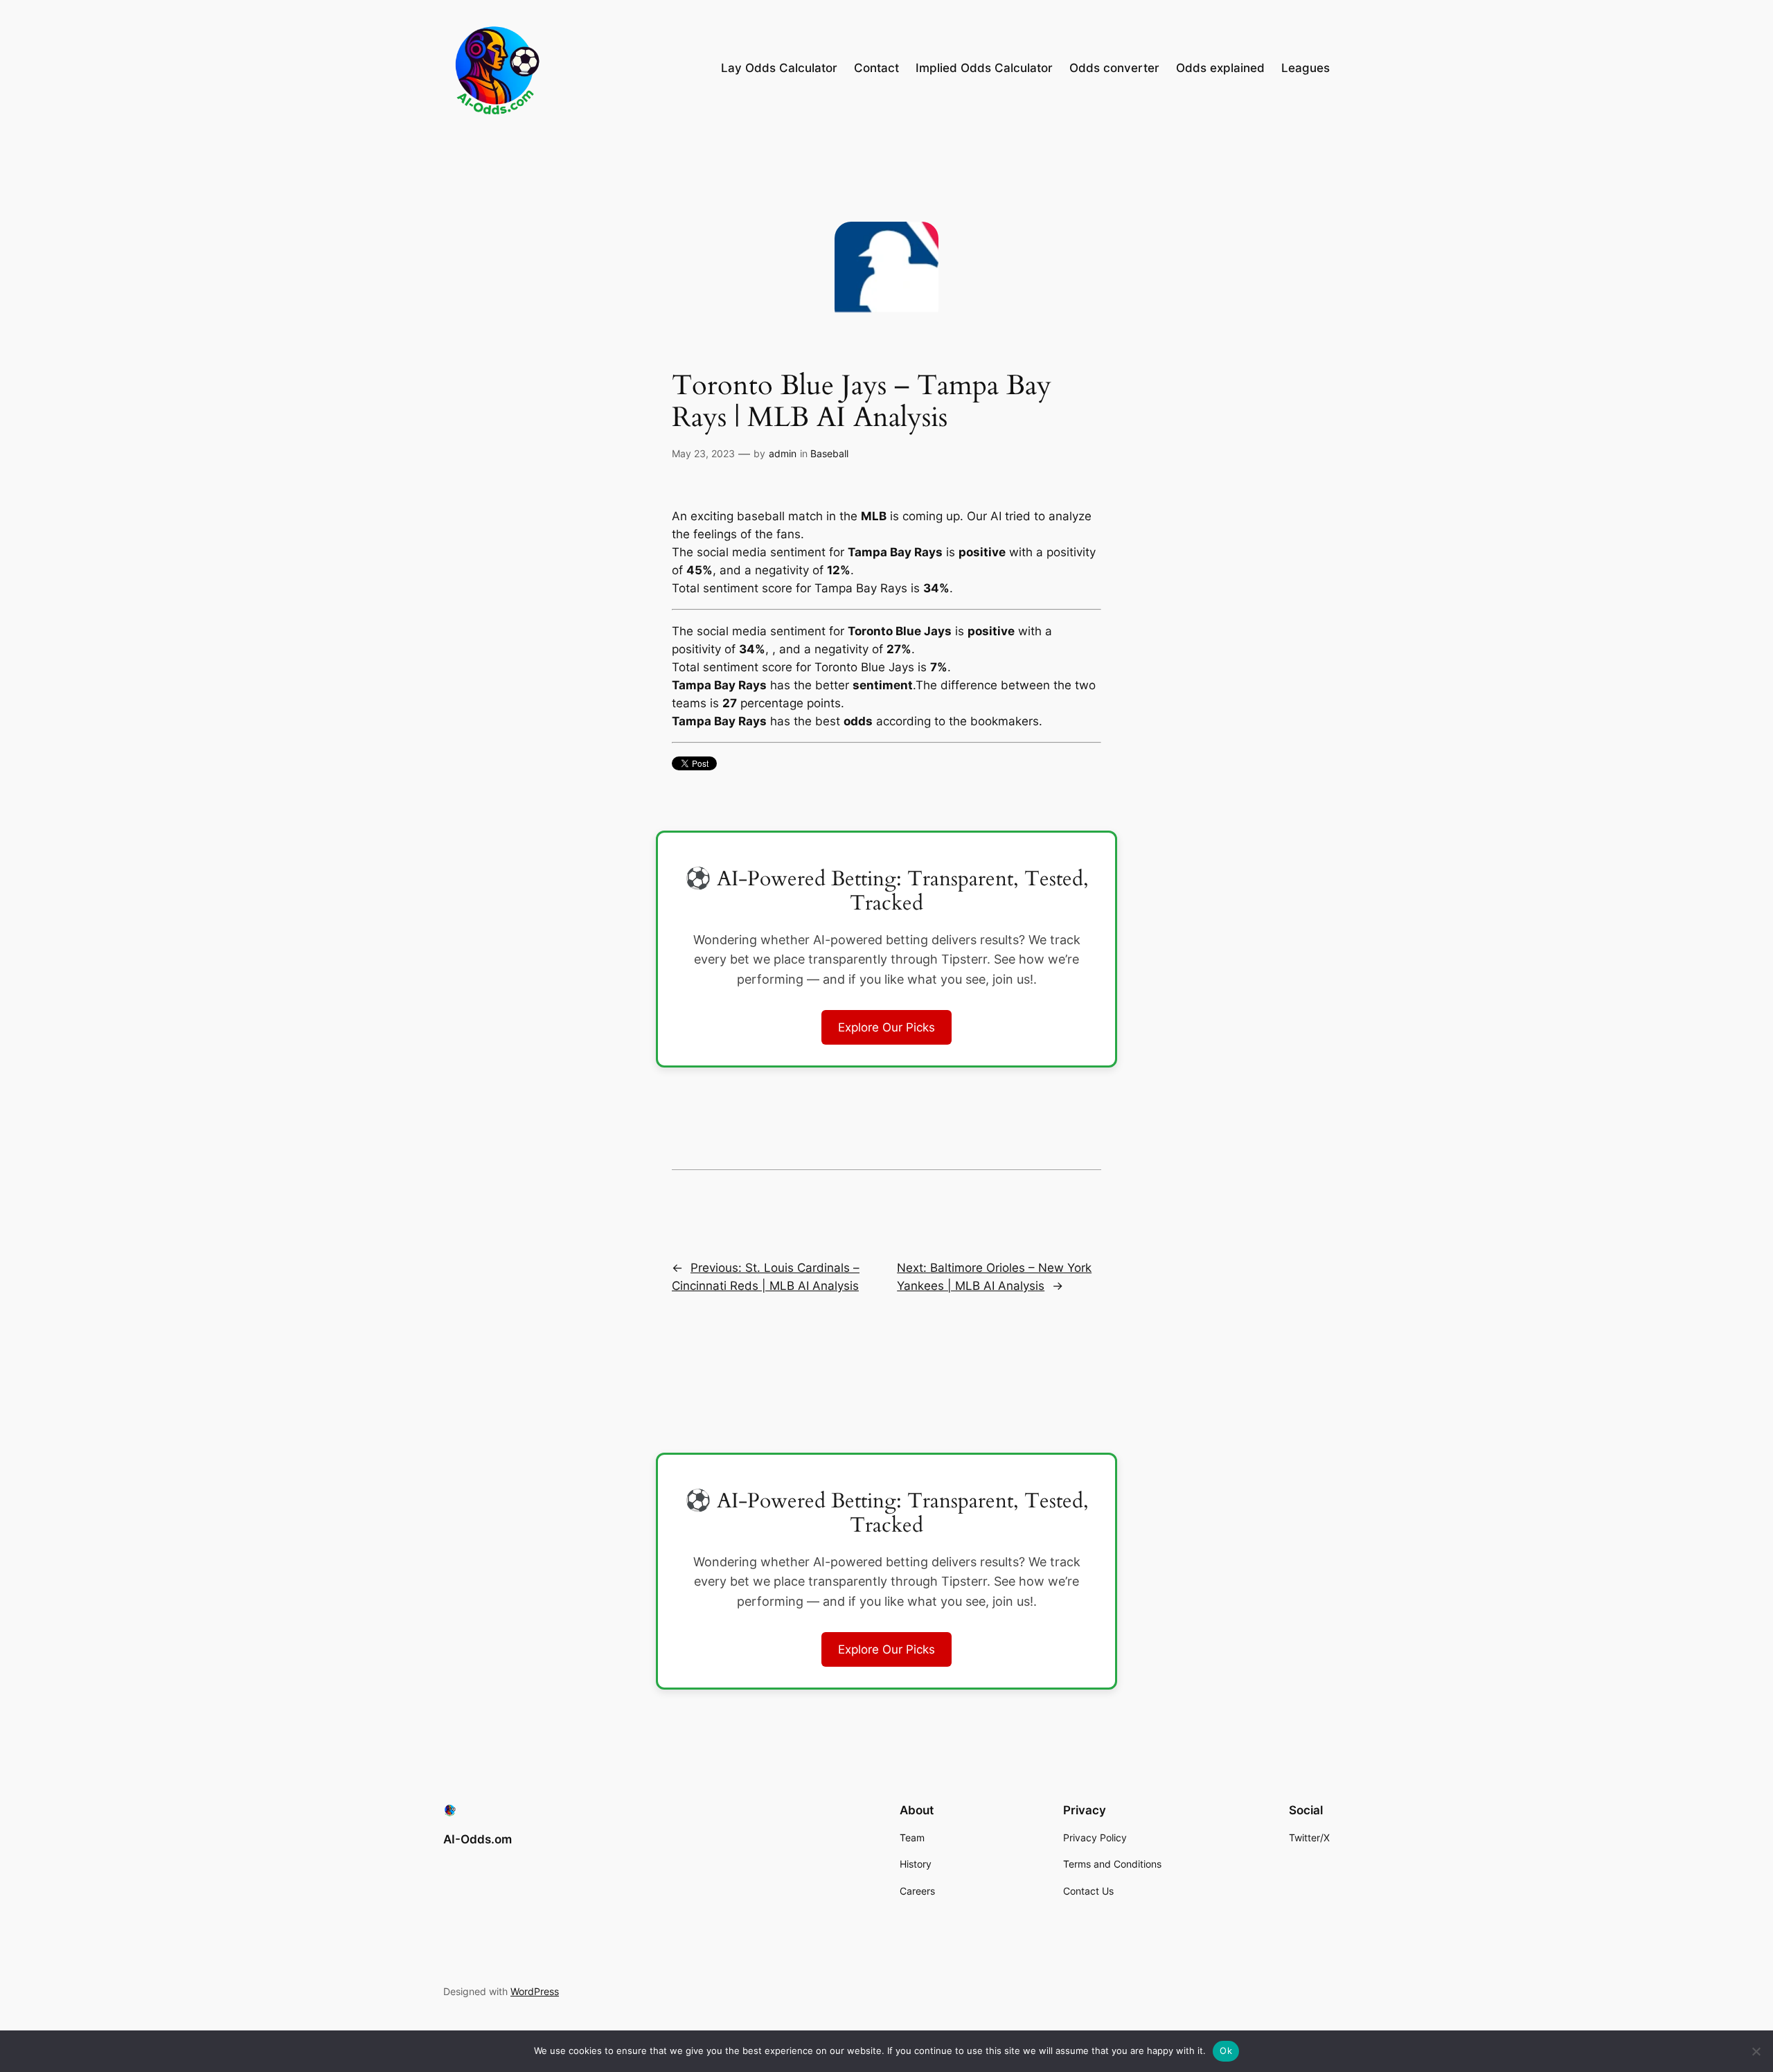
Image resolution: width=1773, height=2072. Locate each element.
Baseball (829, 453)
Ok (1226, 2051)
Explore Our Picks (886, 1027)
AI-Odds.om (478, 1839)
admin (783, 453)
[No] (1756, 2051)
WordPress (535, 1991)
